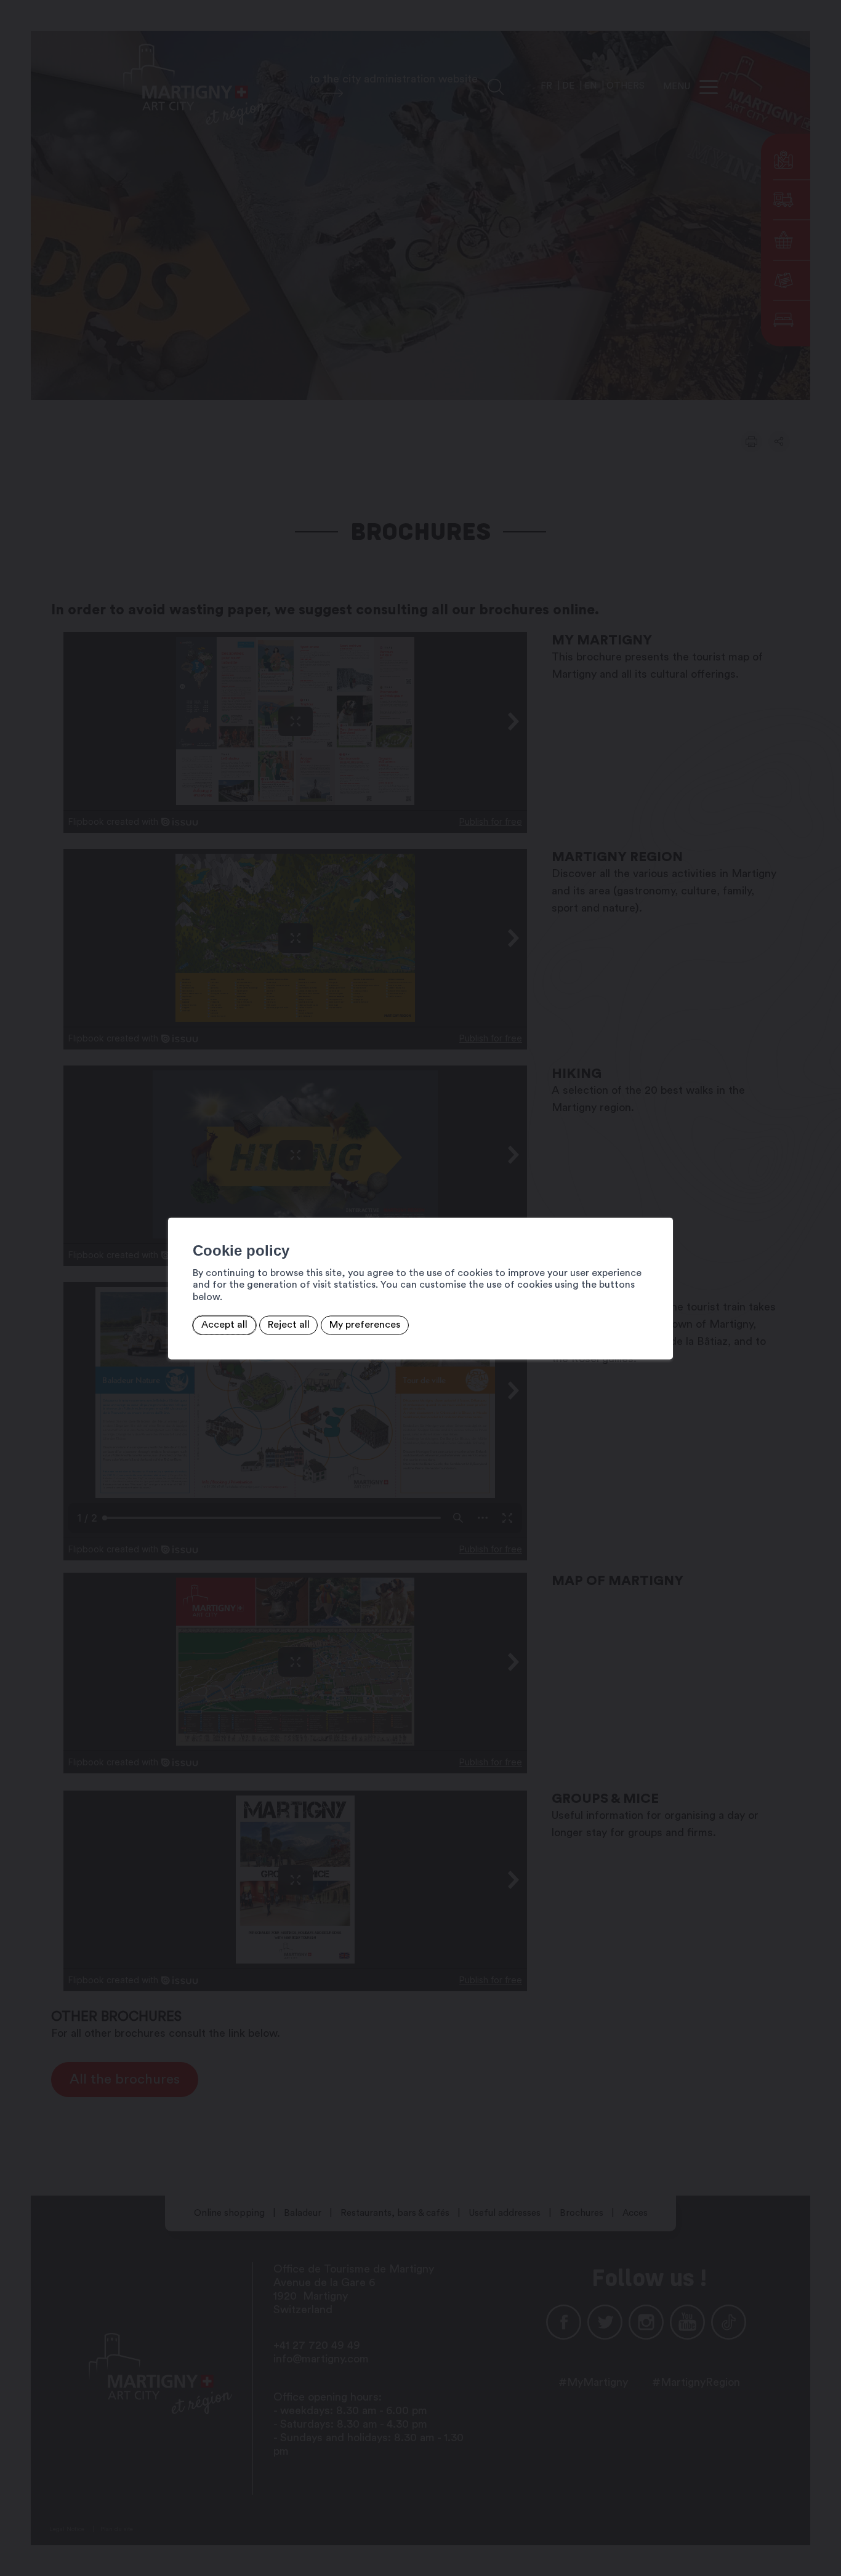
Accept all (224, 1325)
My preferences (365, 1325)
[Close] (662, 1204)
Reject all (289, 1325)
